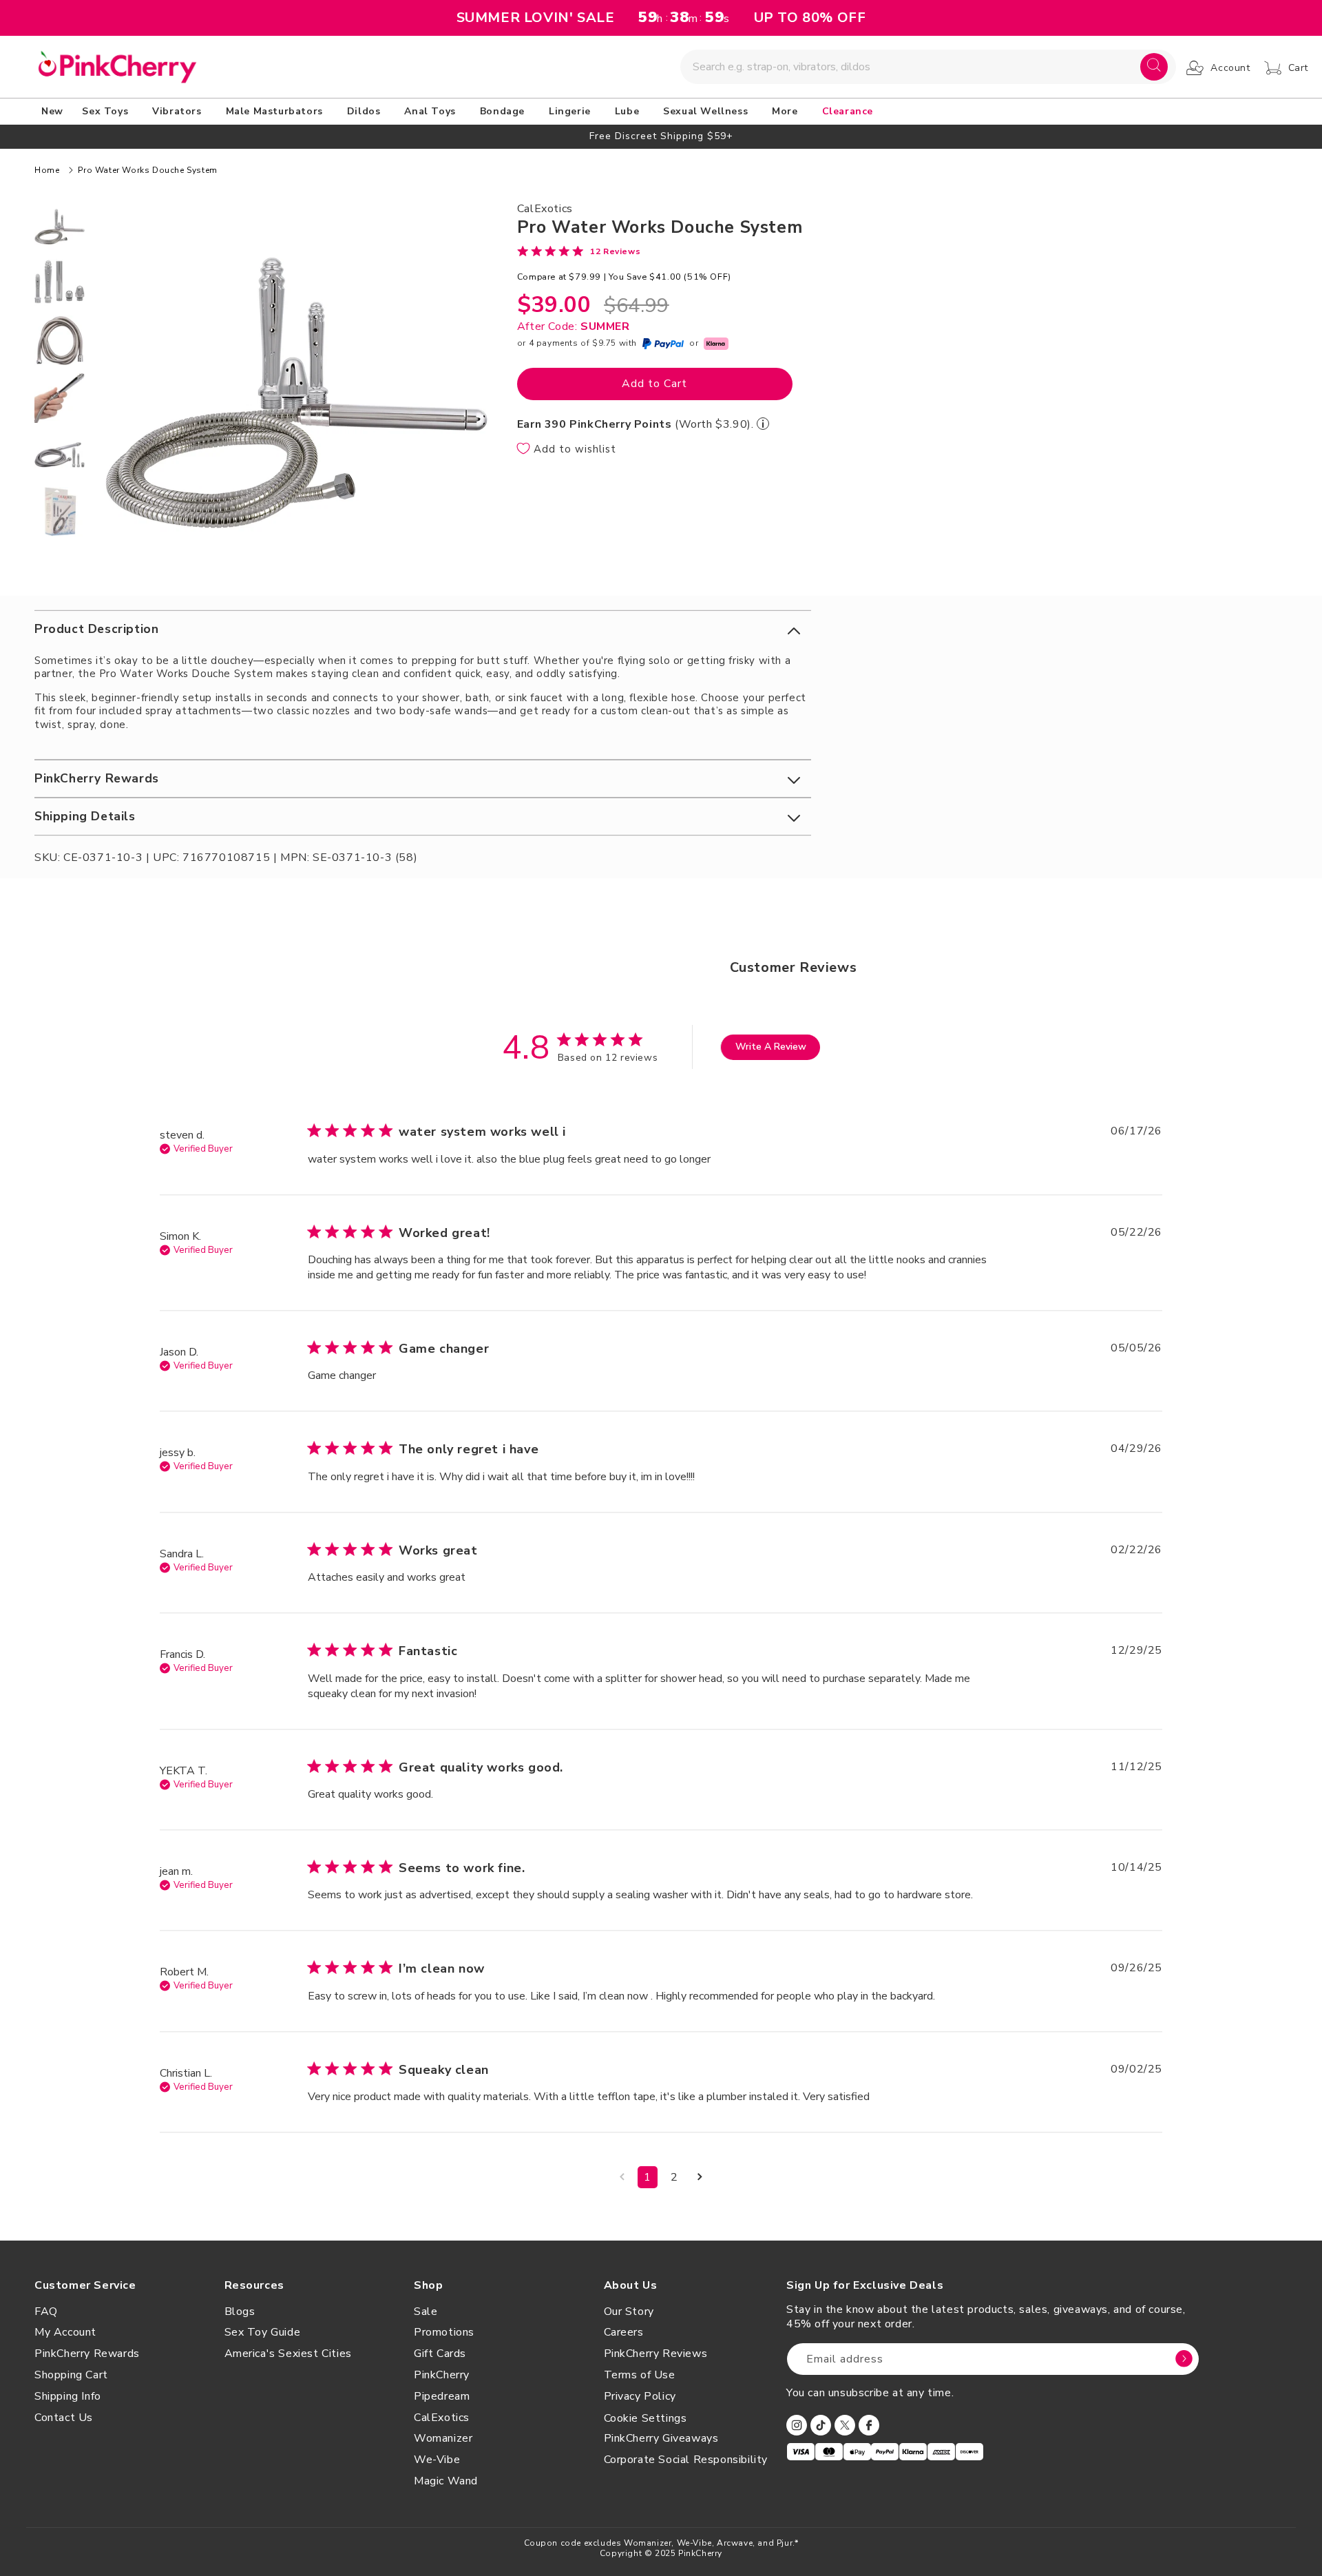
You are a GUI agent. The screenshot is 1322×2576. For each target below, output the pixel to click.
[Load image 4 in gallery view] (60, 398)
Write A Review (771, 1047)
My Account (65, 2332)
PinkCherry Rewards (87, 2354)
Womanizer (443, 2438)
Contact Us (64, 2418)
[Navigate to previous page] (622, 2177)
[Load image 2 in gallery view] (60, 284)
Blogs (240, 2312)
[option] (661, 136)
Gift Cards (440, 2354)
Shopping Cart (71, 2375)
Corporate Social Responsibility (686, 2460)
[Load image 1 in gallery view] (60, 227)
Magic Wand (446, 2481)
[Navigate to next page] (700, 2177)
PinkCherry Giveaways (661, 2438)
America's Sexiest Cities (288, 2354)
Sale (426, 2312)
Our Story (629, 2312)
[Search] (1154, 67)
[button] (107, 112)
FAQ (46, 2312)
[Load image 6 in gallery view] (60, 512)
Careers (624, 2332)
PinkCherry (442, 2375)
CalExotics (442, 2418)
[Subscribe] (1184, 2359)
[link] (579, 251)
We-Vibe (437, 2460)
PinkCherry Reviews (656, 2354)
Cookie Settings (646, 2418)
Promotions (444, 2332)
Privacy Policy (640, 2396)
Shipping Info (68, 2396)
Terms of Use (640, 2375)
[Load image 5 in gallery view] (60, 455)
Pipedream (442, 2396)
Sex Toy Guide (263, 2332)
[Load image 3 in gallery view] (60, 341)
